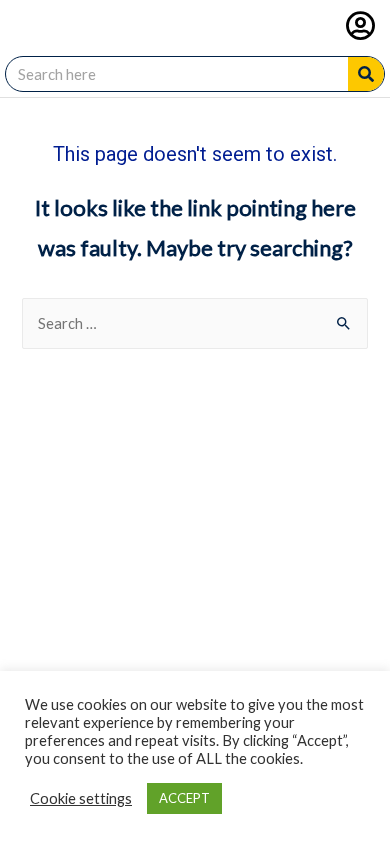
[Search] (366, 74)
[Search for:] (194, 323)
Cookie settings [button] (81, 798)
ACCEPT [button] (184, 798)
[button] (360, 25)
